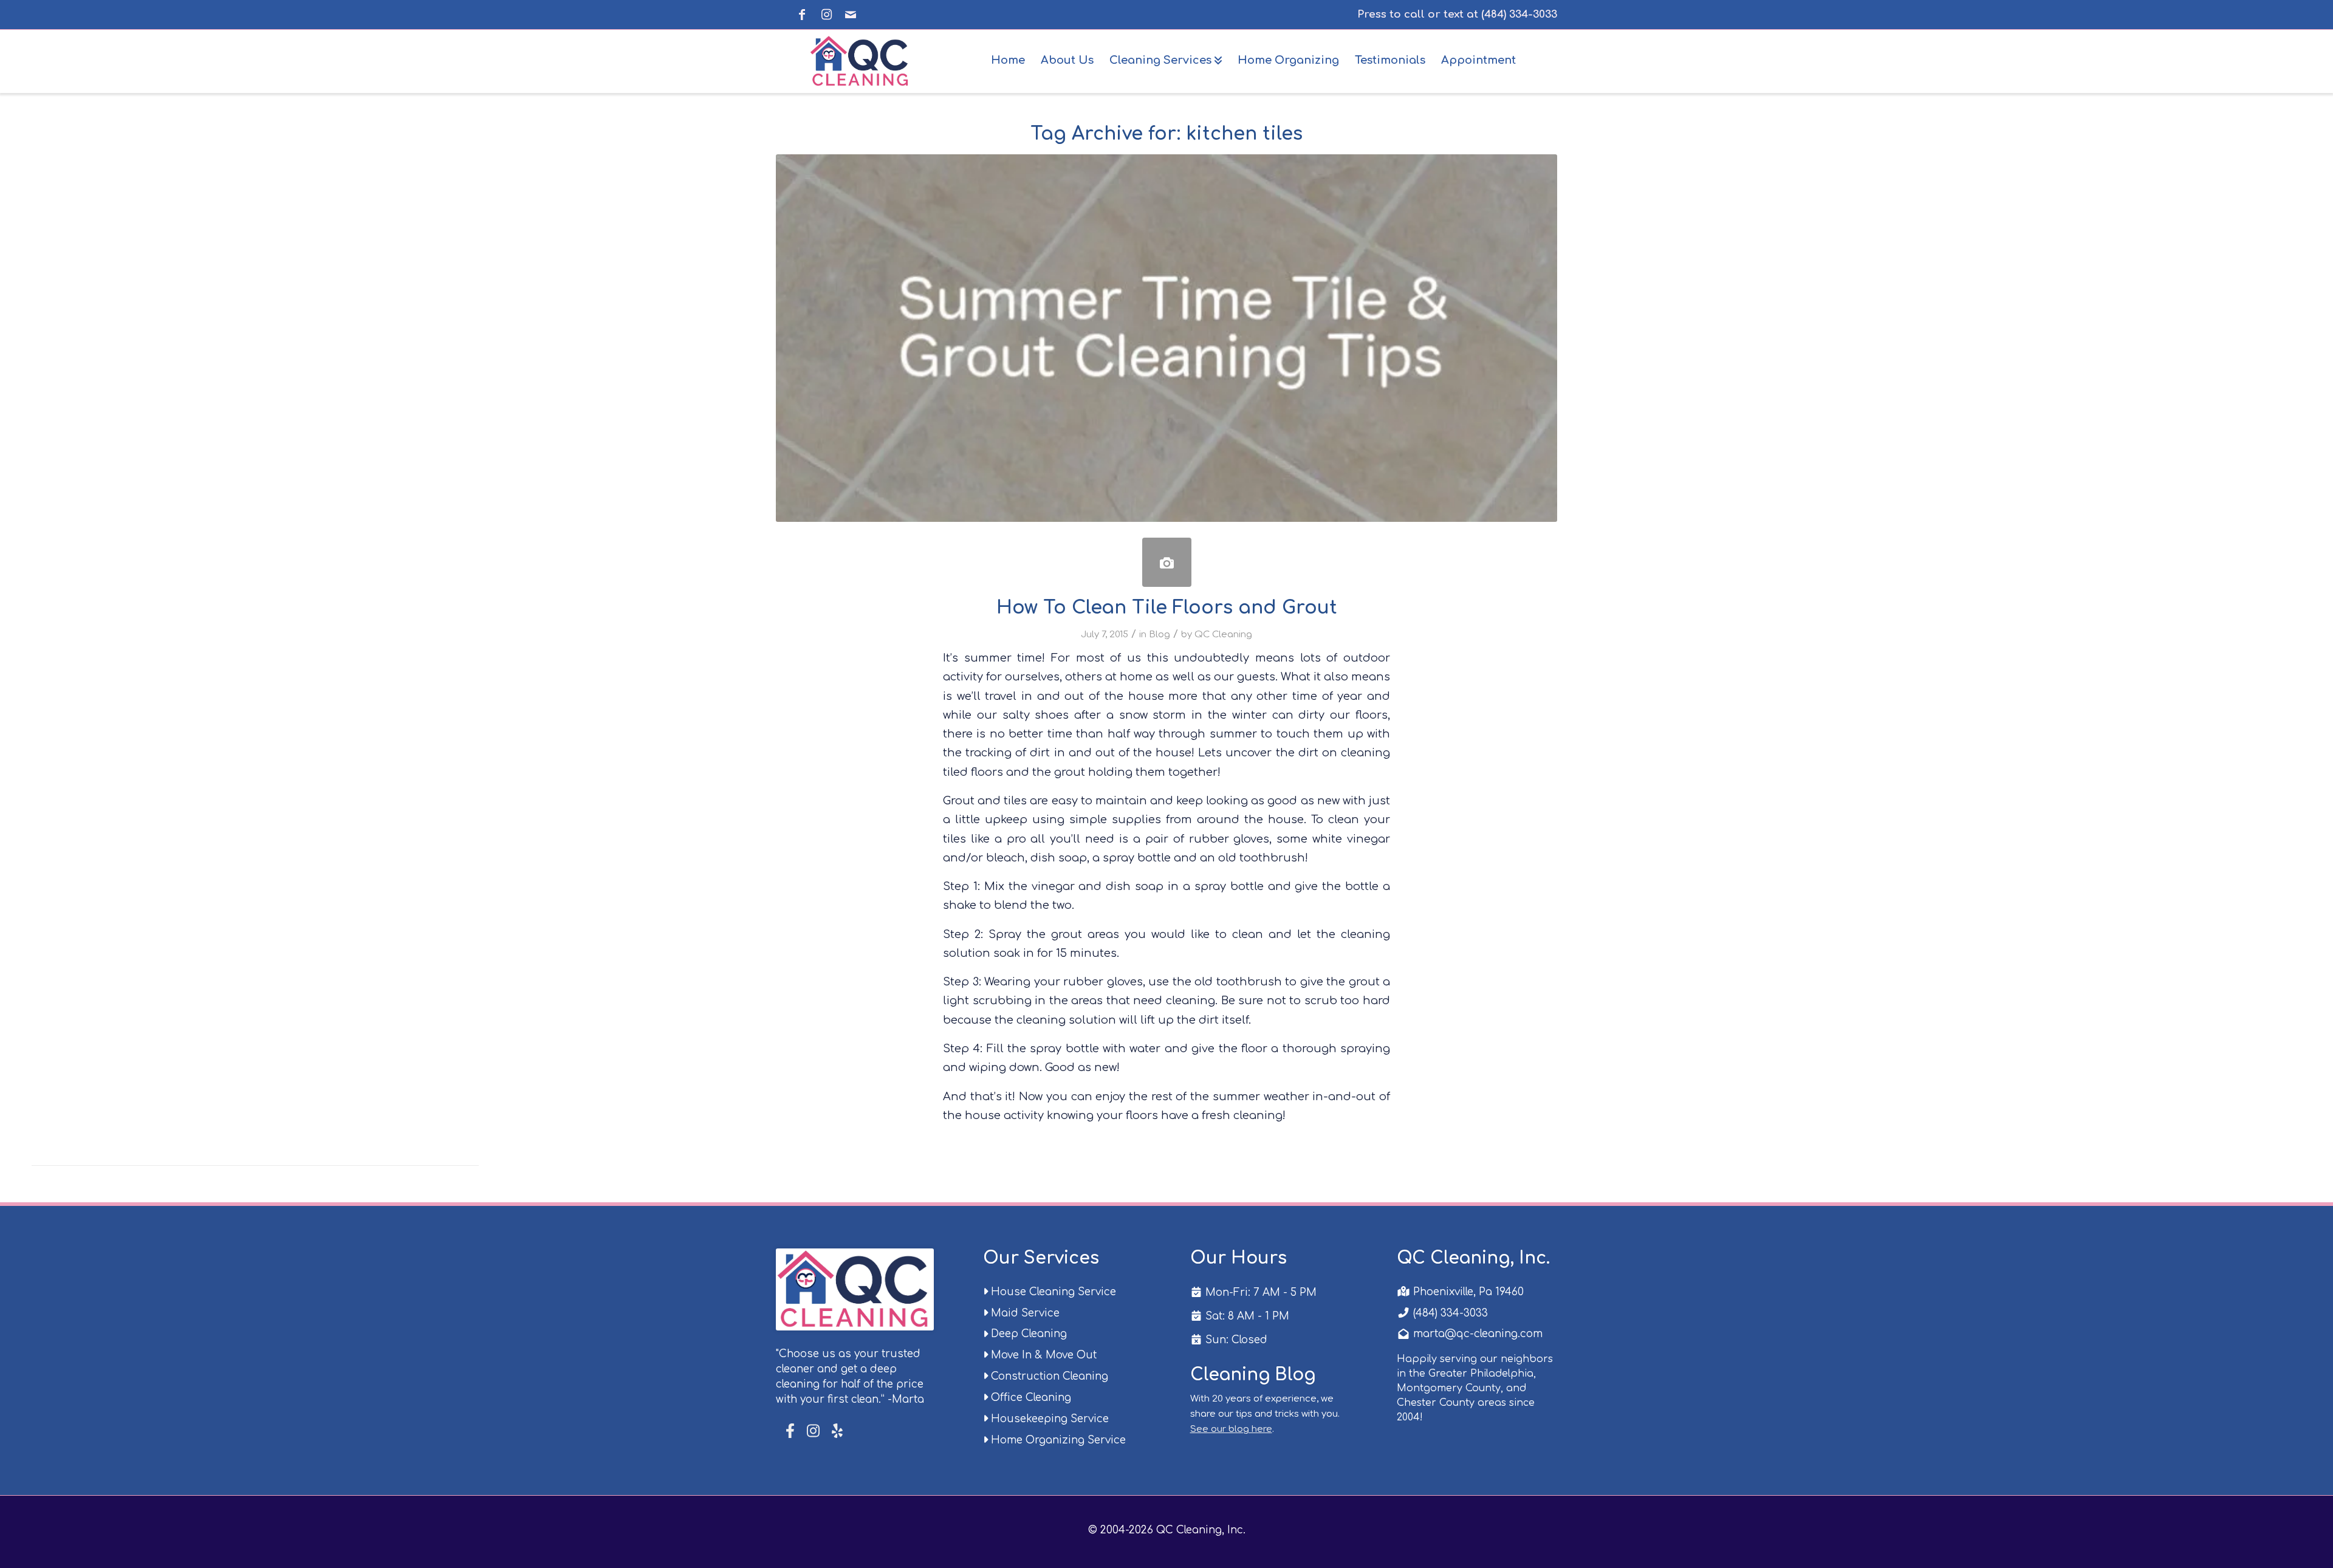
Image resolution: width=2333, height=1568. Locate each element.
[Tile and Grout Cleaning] (1167, 562)
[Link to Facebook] (802, 15)
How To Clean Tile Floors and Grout (1167, 608)
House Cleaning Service (1052, 1292)
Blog (1160, 634)
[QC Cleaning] (861, 60)
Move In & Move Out (1042, 1355)
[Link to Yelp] (836, 1431)
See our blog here (1231, 1429)
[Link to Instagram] (826, 15)
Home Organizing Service (1057, 1440)
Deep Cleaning (1027, 1334)
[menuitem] (1008, 60)
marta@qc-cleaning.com (1476, 1334)
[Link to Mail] (851, 15)
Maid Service (1024, 1313)
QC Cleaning (1223, 634)
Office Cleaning (1029, 1398)
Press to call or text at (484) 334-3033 (1457, 14)
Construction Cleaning (1048, 1376)
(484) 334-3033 (1449, 1313)
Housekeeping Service (1048, 1419)
